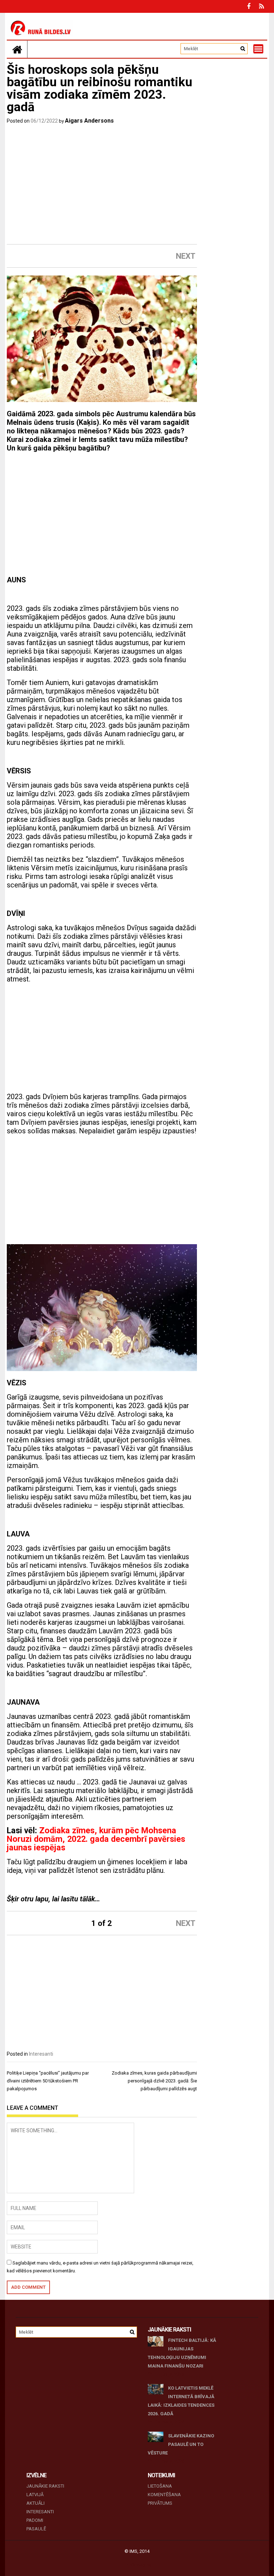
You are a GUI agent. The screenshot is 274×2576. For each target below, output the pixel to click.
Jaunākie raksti (45, 2486)
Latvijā (35, 2495)
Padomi (35, 2520)
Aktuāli (35, 2503)
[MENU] (258, 49)
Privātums (160, 2503)
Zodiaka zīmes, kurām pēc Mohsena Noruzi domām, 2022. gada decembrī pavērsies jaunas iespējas (96, 1839)
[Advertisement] (102, 186)
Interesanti (41, 2054)
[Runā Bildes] (17, 49)
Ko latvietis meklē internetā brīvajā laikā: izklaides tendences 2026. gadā (181, 2401)
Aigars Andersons (89, 121)
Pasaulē (36, 2529)
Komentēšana (164, 2495)
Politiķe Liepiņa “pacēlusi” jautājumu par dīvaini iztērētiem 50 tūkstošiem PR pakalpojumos (48, 2081)
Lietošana (160, 2486)
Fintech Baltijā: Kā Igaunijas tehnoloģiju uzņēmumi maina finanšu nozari (182, 2353)
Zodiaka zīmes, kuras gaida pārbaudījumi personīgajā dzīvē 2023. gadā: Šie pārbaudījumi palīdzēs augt (154, 2081)
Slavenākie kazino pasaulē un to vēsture (181, 2444)
